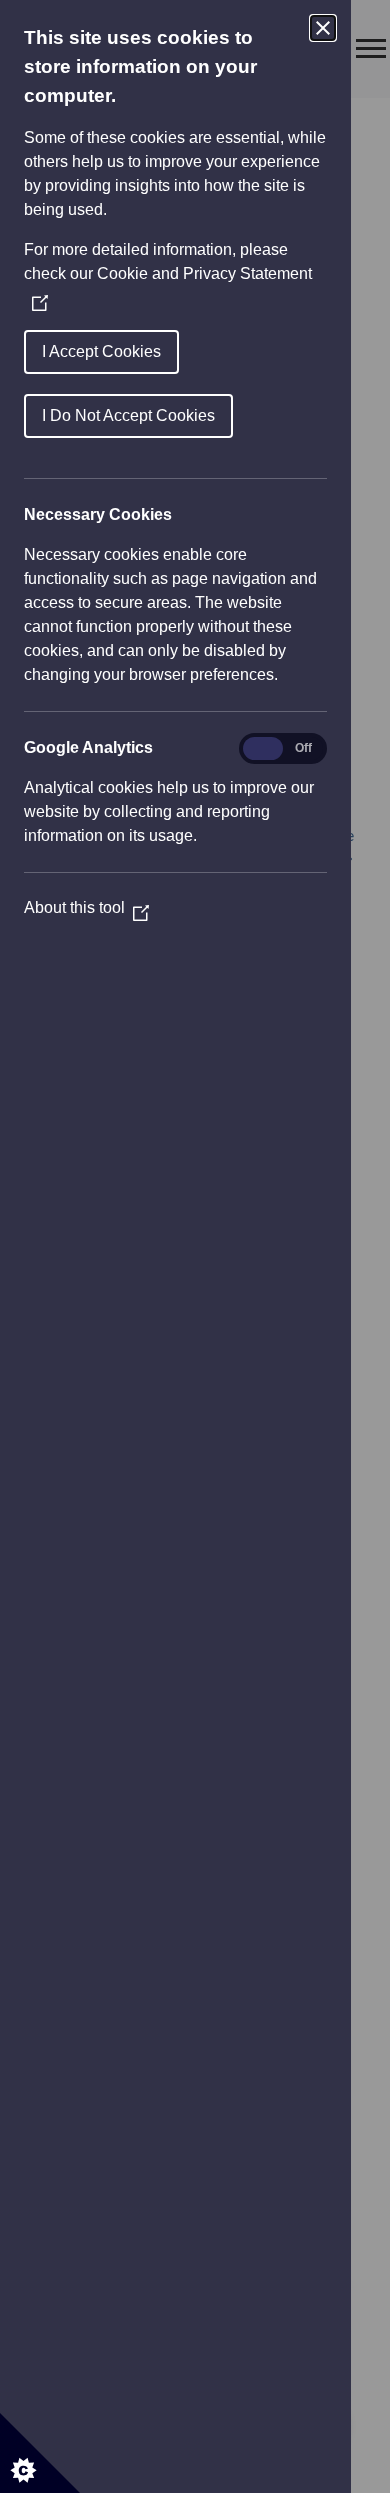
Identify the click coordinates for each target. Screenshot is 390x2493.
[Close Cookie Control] (323, 28)
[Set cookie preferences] (40, 2453)
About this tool (86, 907)
